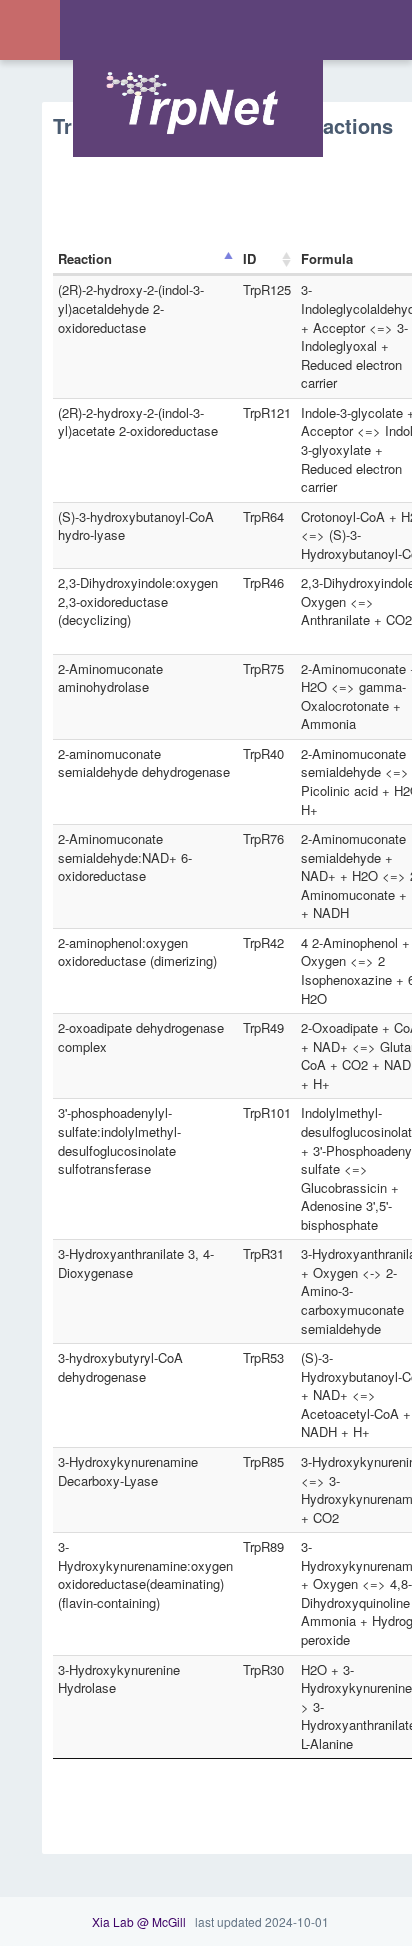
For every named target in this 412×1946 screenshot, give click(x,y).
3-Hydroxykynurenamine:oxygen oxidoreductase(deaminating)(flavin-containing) (145, 1574)
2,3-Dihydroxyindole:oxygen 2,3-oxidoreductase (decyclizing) (138, 601)
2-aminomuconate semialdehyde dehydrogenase (144, 763)
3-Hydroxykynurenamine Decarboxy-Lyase (128, 1471)
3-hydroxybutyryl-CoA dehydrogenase (120, 1367)
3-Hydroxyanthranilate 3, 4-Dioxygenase (136, 1263)
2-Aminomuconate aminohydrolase (110, 678)
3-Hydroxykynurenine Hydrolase (119, 1679)
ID (249, 258)
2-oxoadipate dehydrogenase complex (141, 1037)
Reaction (85, 258)
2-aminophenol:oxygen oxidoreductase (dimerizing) (137, 952)
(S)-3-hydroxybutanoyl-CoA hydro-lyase (136, 526)
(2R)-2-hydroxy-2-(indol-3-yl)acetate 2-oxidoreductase (138, 422)
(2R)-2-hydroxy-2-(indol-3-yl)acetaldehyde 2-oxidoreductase (131, 308)
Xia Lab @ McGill (139, 1921)
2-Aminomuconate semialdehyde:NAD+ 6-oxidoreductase (125, 857)
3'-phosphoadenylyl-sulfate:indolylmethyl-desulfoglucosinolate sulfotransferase (119, 1140)
